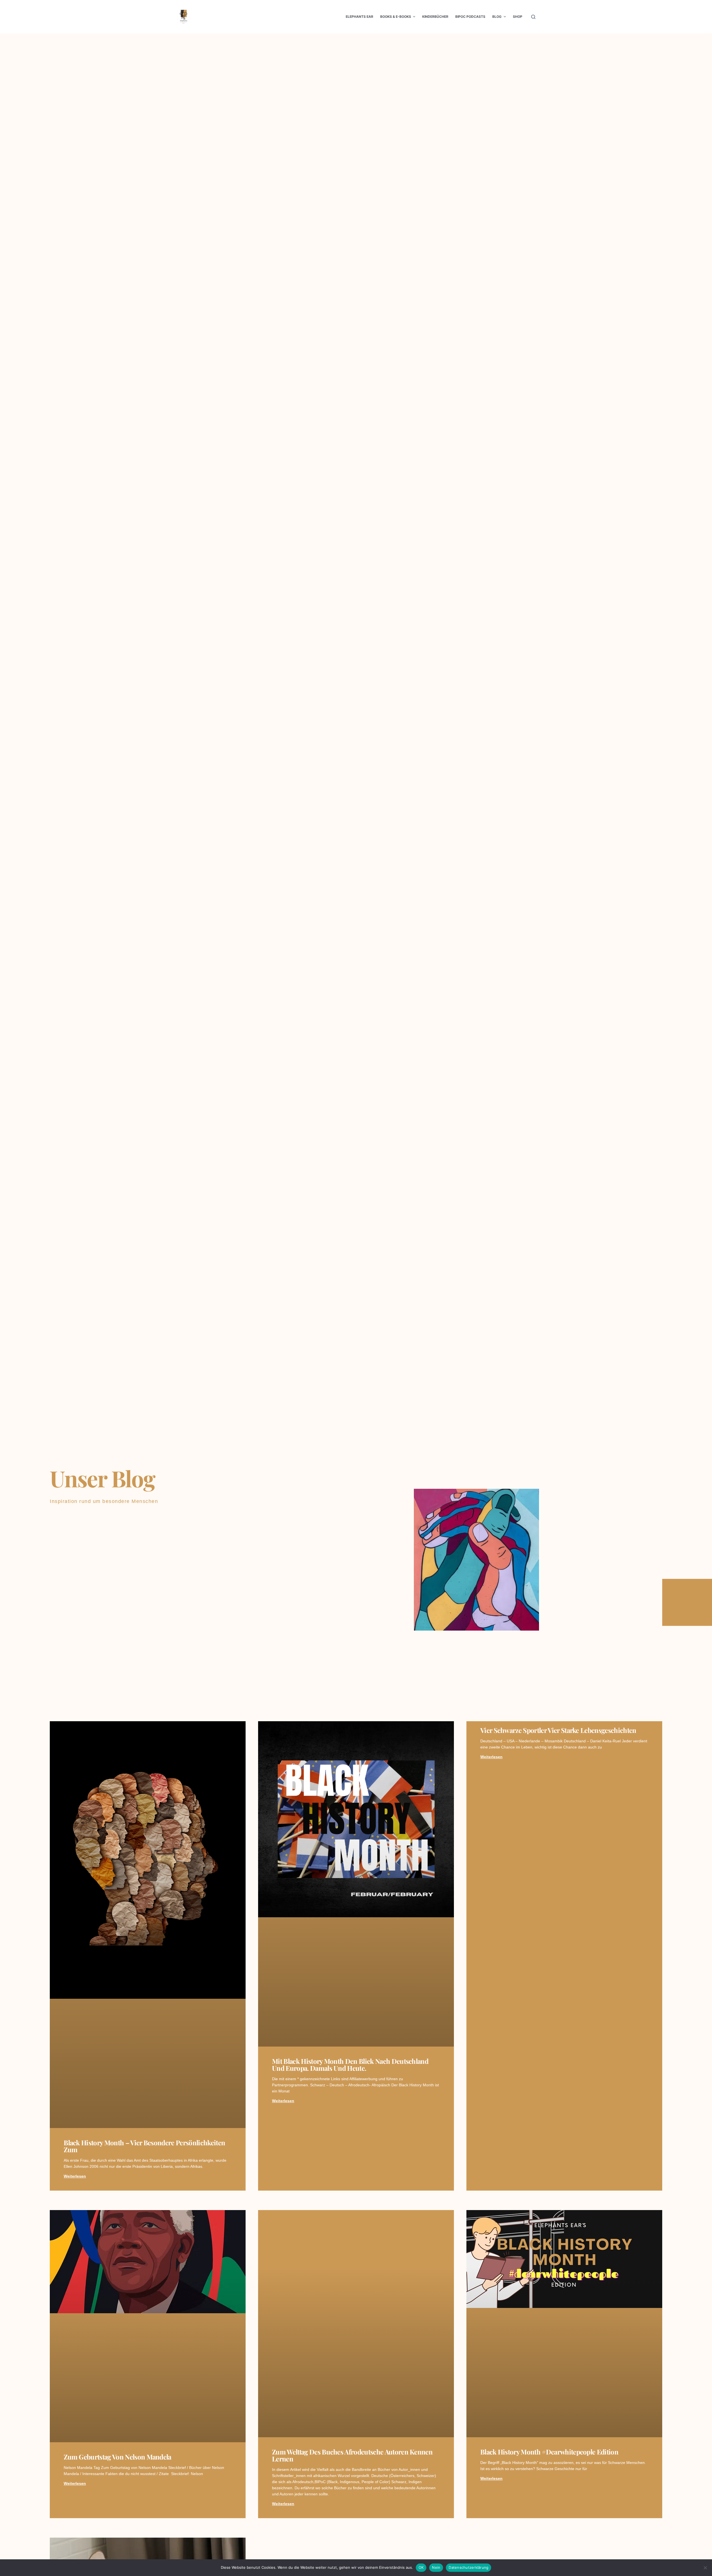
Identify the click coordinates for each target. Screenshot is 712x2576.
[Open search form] (533, 17)
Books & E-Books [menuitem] (396, 17)
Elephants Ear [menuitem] (359, 17)
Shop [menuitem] (518, 17)
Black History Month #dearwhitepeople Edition (549, 2452)
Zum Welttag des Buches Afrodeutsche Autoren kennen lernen (352, 2455)
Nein (436, 2567)
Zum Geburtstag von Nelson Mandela (118, 2457)
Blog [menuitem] (497, 17)
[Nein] (705, 2568)
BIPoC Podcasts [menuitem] (470, 17)
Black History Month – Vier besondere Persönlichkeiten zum (144, 2146)
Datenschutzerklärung (469, 2567)
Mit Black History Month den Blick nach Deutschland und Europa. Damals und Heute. (350, 2064)
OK (421, 2567)
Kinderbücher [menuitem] (435, 17)
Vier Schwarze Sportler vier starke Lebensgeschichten (558, 1730)
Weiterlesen (75, 2176)
